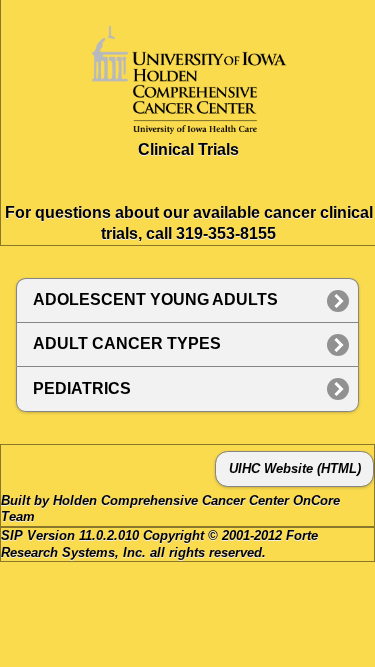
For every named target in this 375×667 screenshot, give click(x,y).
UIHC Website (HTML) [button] (295, 469)
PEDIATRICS (82, 388)
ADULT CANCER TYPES (127, 343)
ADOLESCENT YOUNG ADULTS (155, 299)
